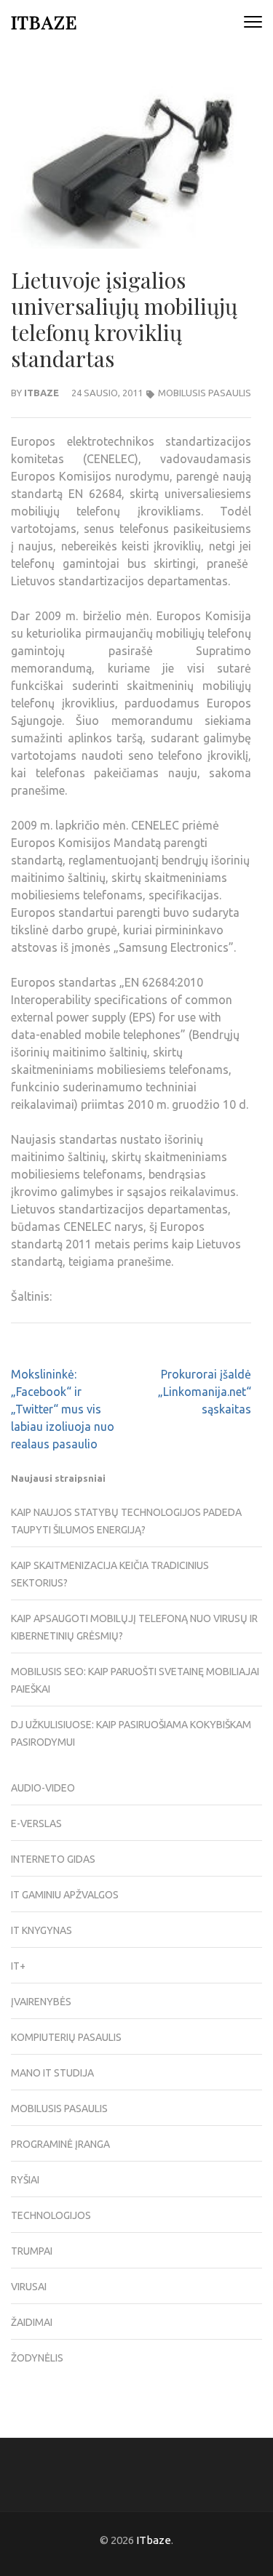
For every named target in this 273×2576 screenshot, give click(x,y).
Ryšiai (25, 2180)
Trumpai (32, 2251)
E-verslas (36, 1823)
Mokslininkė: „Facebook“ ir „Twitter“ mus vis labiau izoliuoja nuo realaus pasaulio (63, 1409)
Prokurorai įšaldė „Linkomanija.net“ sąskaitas (205, 1392)
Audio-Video (43, 1788)
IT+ (18, 1966)
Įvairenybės (41, 2002)
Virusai (29, 2287)
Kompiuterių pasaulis (66, 2037)
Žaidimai (32, 2322)
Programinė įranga (60, 2144)
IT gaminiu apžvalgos (65, 1895)
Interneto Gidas (53, 1859)
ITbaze (44, 21)
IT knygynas (41, 1930)
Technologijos (51, 2215)
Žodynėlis (37, 2358)
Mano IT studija (52, 2073)
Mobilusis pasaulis (205, 393)
